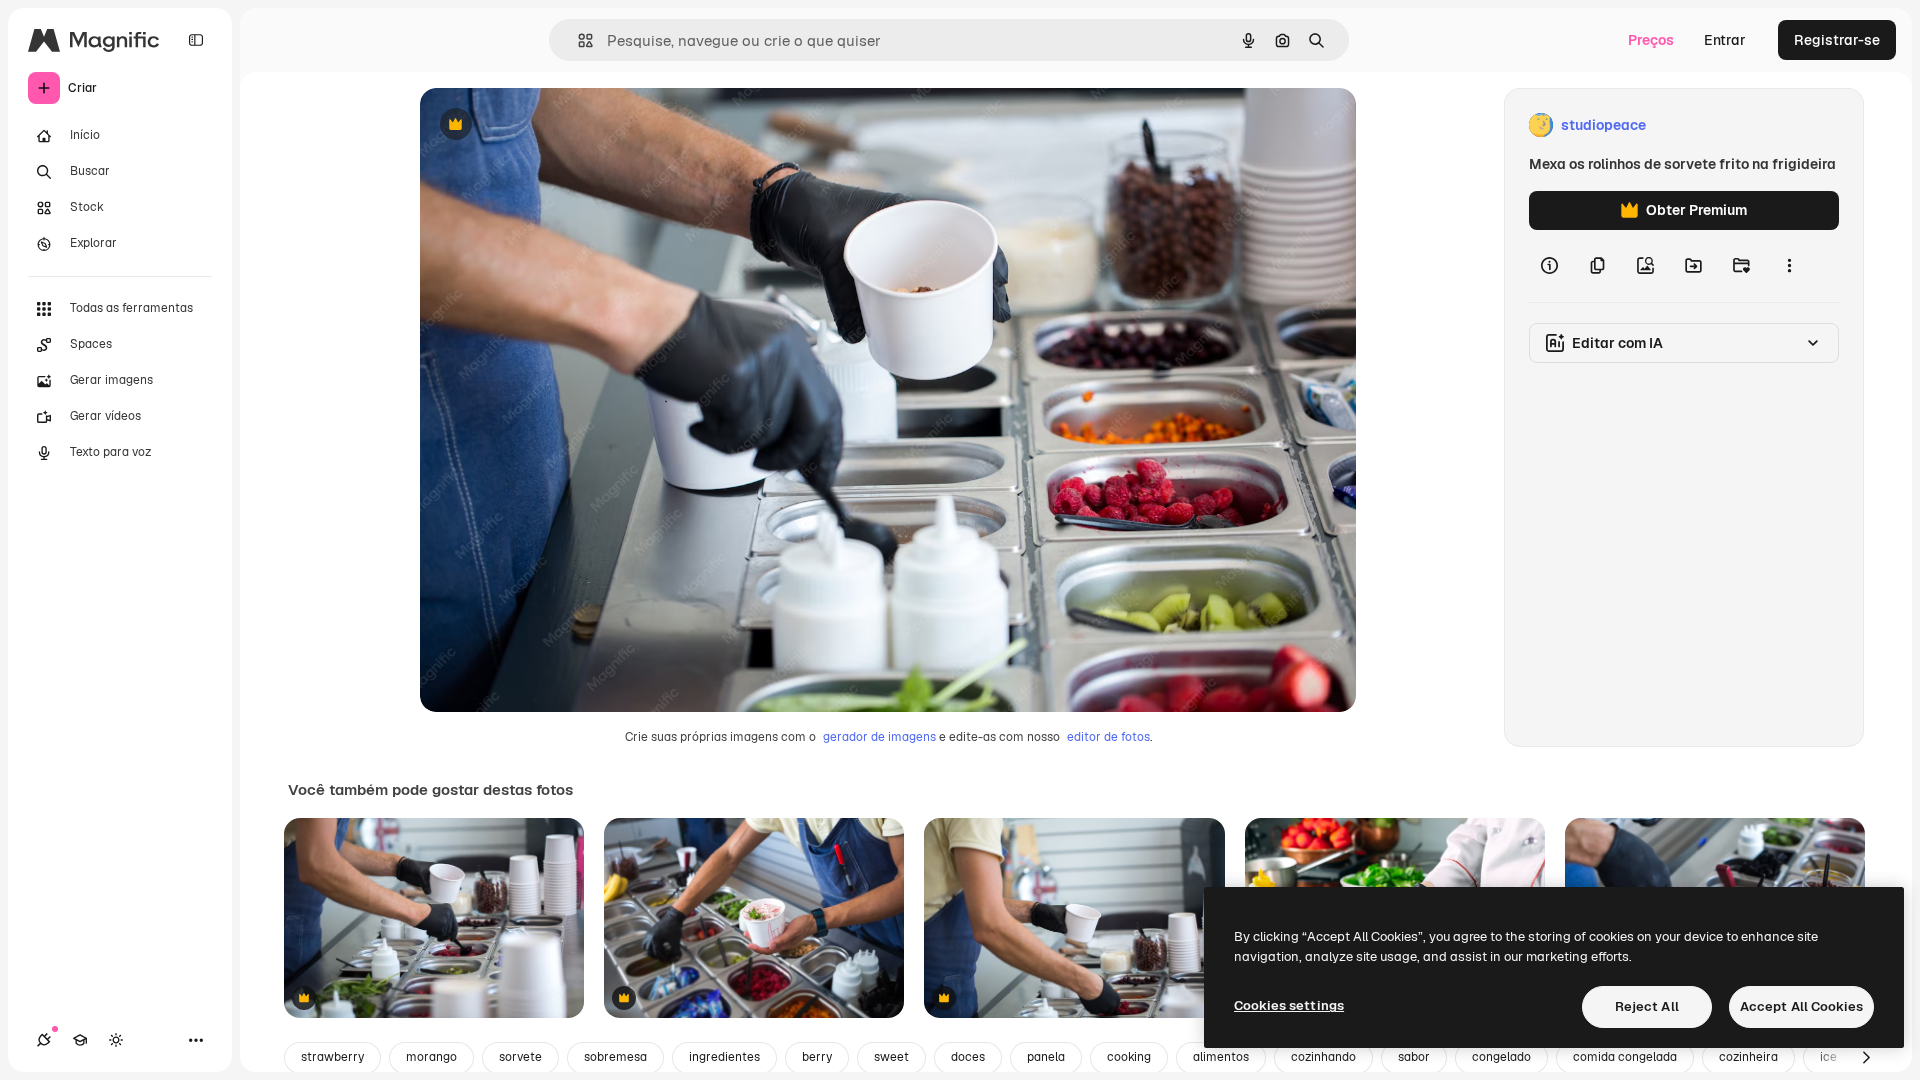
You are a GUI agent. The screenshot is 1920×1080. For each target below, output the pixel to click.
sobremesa (615, 1057)
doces (968, 1057)
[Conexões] (44, 1040)
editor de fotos (1108, 737)
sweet (891, 1057)
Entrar (1725, 40)
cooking (1129, 1057)
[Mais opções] (1789, 266)
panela (1046, 1057)
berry (817, 1057)
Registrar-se (1837, 40)
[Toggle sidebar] (196, 40)
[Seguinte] (1866, 1058)
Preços (1651, 40)
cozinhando (1323, 1057)
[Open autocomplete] (577, 40)
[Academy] (80, 1040)
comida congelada (1625, 1057)
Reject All (1647, 1006)
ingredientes (724, 1057)
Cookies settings (1289, 1005)
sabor (1414, 1057)
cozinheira (1748, 1057)
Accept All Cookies (1801, 1006)
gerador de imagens (879, 737)
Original (548, 125)
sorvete (520, 1057)
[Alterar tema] (116, 1040)
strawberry (332, 1057)
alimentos (1221, 1057)
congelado (1501, 1057)
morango (431, 1057)
